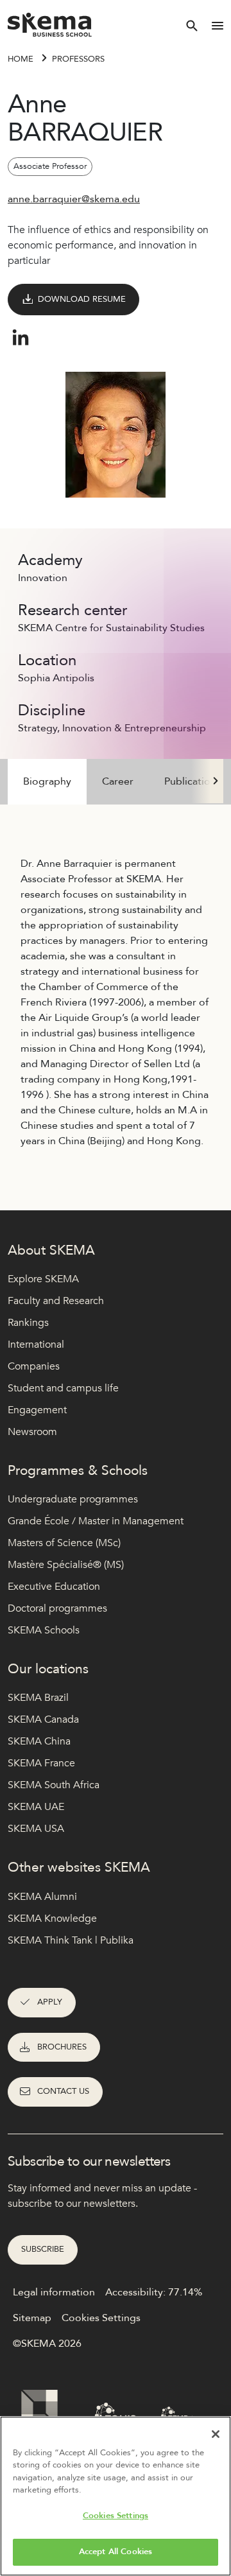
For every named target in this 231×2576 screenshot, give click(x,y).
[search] (192, 26)
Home (21, 59)
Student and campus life (63, 1388)
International (36, 1345)
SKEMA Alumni (42, 1897)
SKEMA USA (36, 1829)
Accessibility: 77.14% (154, 2292)
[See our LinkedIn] (21, 338)
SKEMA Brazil (38, 1698)
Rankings (28, 1323)
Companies (34, 1366)
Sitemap (32, 2318)
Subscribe (43, 2249)
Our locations (48, 1669)
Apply (50, 2002)
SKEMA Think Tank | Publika (71, 1940)
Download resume (82, 299)
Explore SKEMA (43, 1279)
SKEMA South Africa (54, 1785)
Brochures (62, 2047)
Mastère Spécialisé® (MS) (66, 1565)
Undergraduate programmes (73, 1499)
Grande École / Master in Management (96, 1521)
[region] (116, 2496)
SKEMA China (39, 1741)
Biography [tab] (47, 781)
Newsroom (32, 1432)
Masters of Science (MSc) (64, 1543)
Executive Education (54, 1587)
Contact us (63, 2091)
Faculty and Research (56, 1301)
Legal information (54, 2292)
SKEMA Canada (43, 1719)
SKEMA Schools (44, 1630)
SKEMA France (41, 1763)
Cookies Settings (116, 2516)
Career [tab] (118, 781)
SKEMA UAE (36, 1807)
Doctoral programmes (57, 1608)
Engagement (37, 1410)
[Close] (216, 2434)
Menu (218, 26)
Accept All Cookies (116, 2552)
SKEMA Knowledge (52, 1919)
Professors (78, 59)
